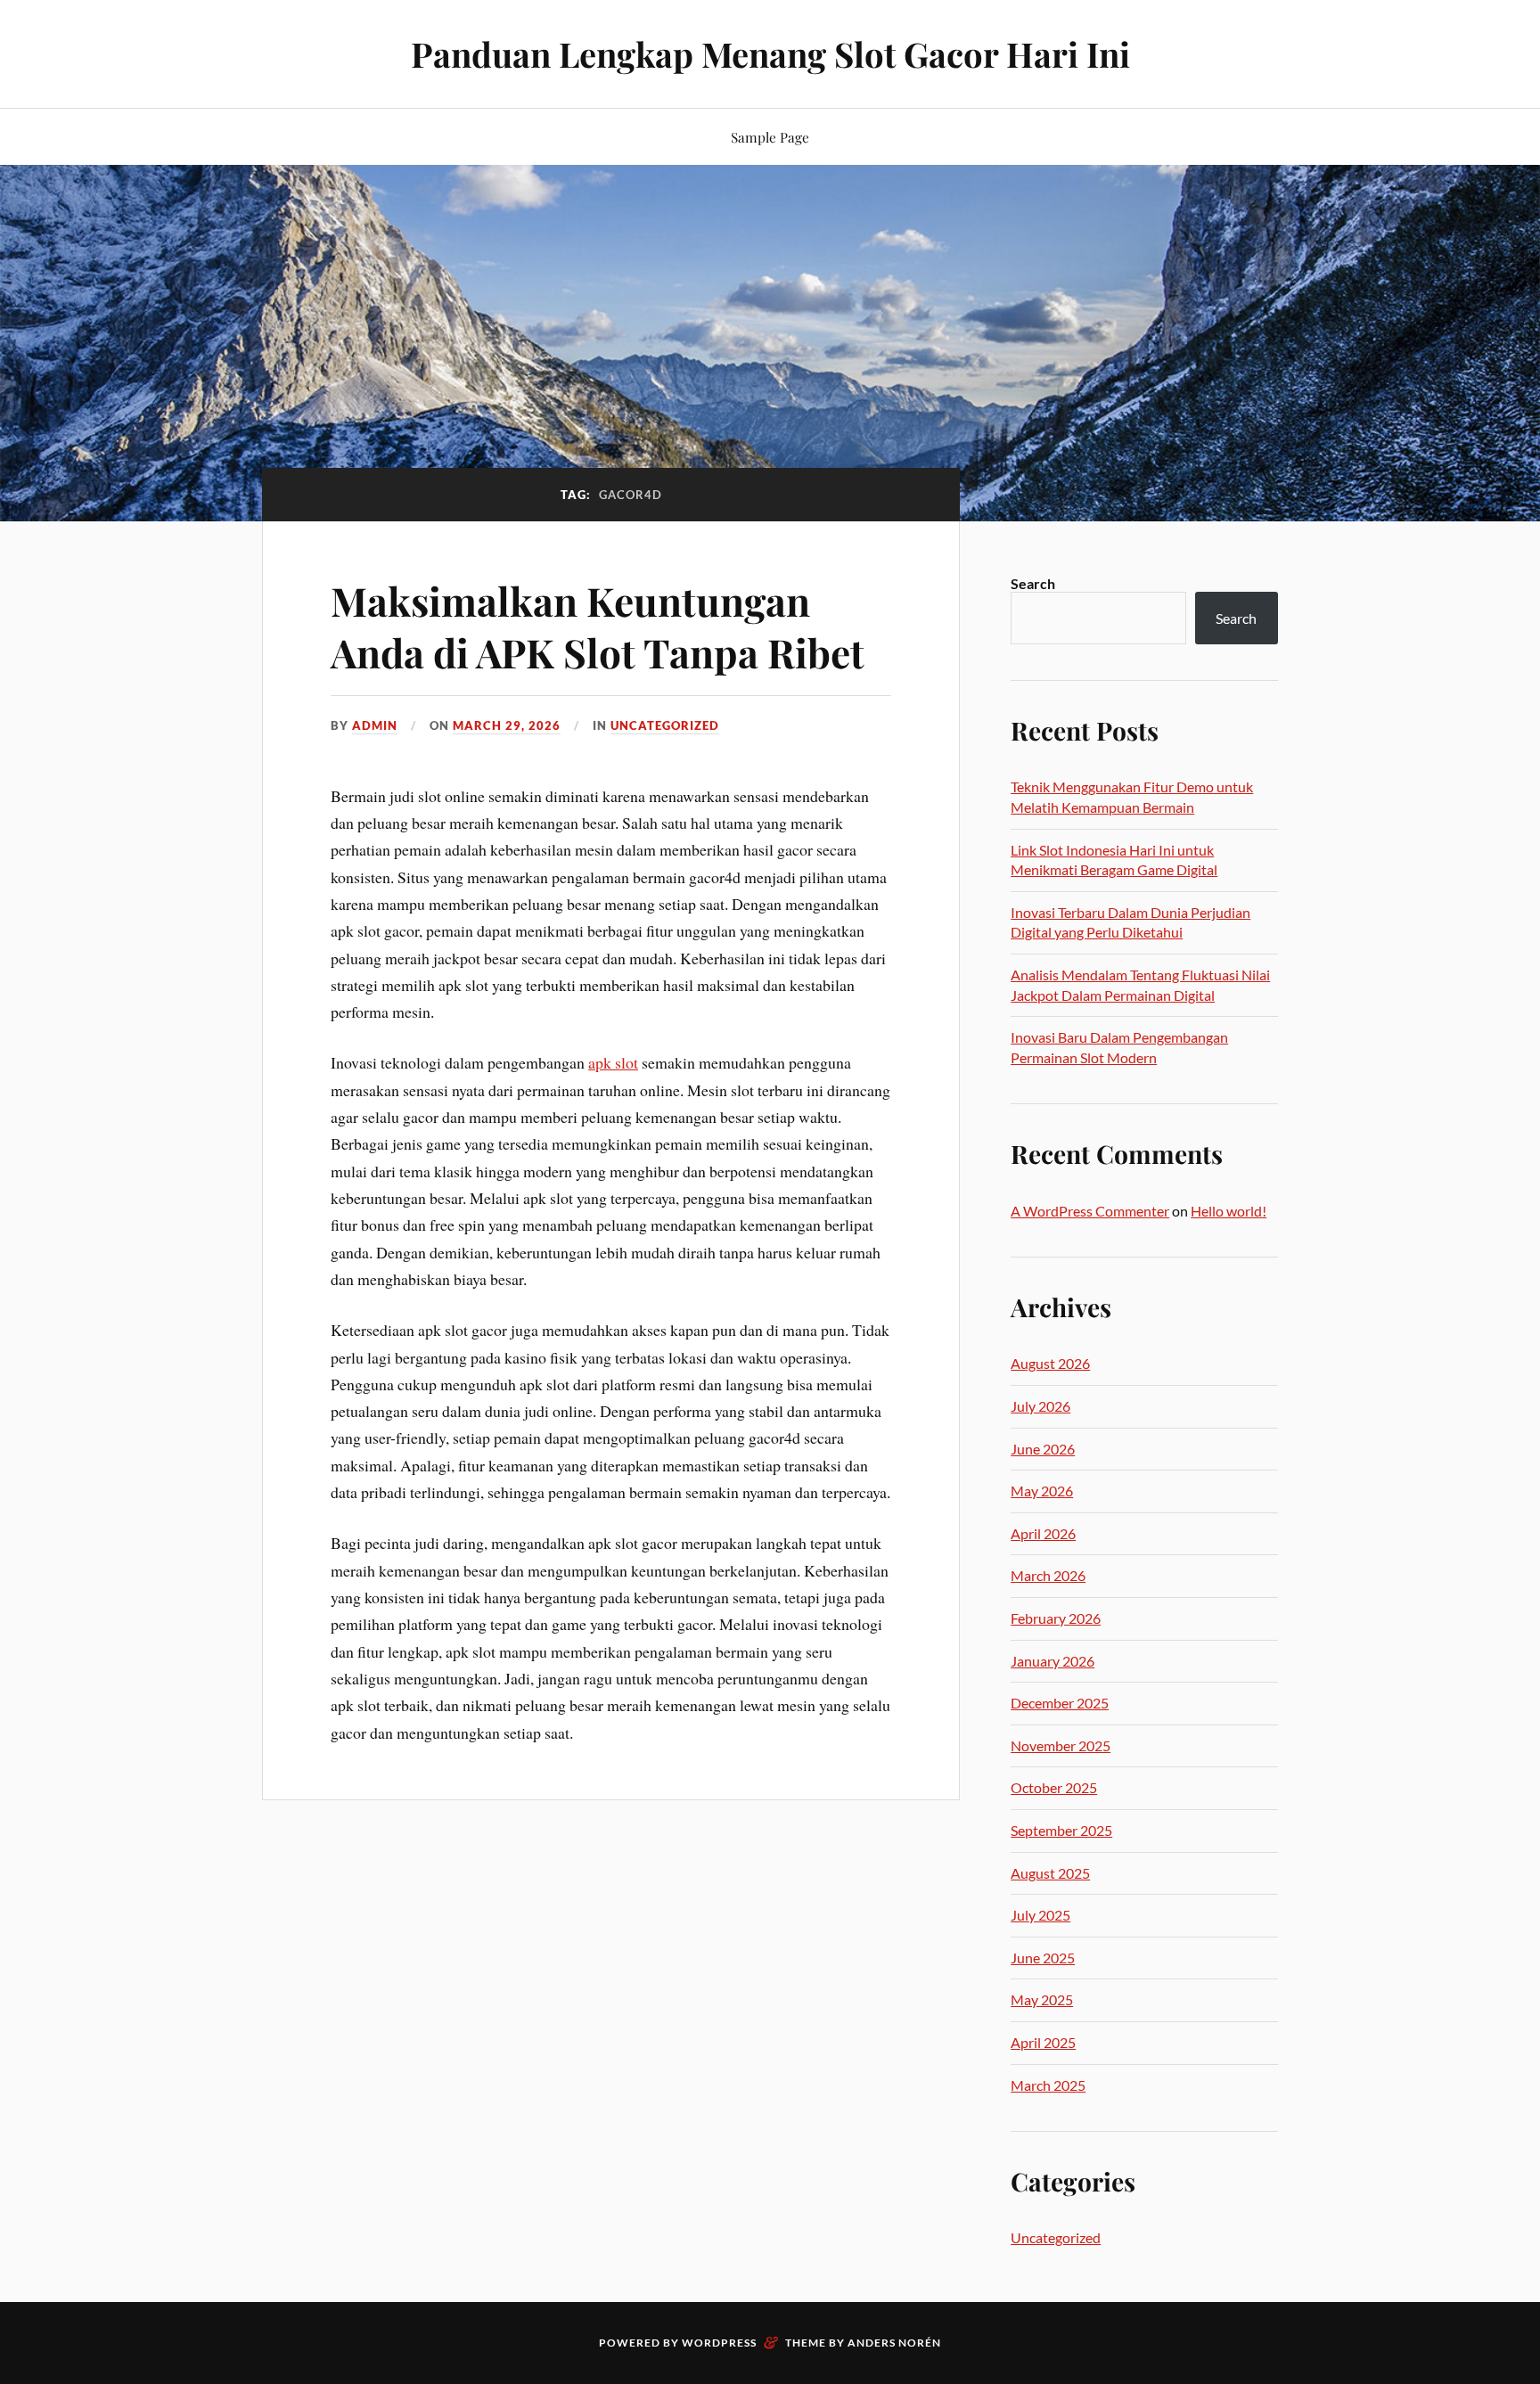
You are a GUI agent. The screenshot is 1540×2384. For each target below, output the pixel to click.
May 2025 (1042, 1999)
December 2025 (1060, 1703)
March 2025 (1048, 2085)
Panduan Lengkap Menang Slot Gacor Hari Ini (770, 54)
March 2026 (1048, 1575)
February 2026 (1056, 1618)
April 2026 (1043, 1533)
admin (375, 725)
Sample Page (770, 137)
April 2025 (1043, 2042)
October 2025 (1054, 1787)
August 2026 (1050, 1363)
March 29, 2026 (507, 725)
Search (1033, 583)
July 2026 (1040, 1406)
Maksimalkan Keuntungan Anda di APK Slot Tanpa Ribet (598, 626)
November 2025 (1061, 1745)
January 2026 (1053, 1661)
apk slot (613, 1062)
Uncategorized (665, 725)
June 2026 (1043, 1449)
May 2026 (1042, 1491)
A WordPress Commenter (1090, 1211)
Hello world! (1229, 1211)
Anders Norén (894, 2343)
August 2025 (1050, 1873)
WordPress (719, 2343)
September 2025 (1061, 1830)
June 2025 (1043, 1958)
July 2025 (1040, 1915)
